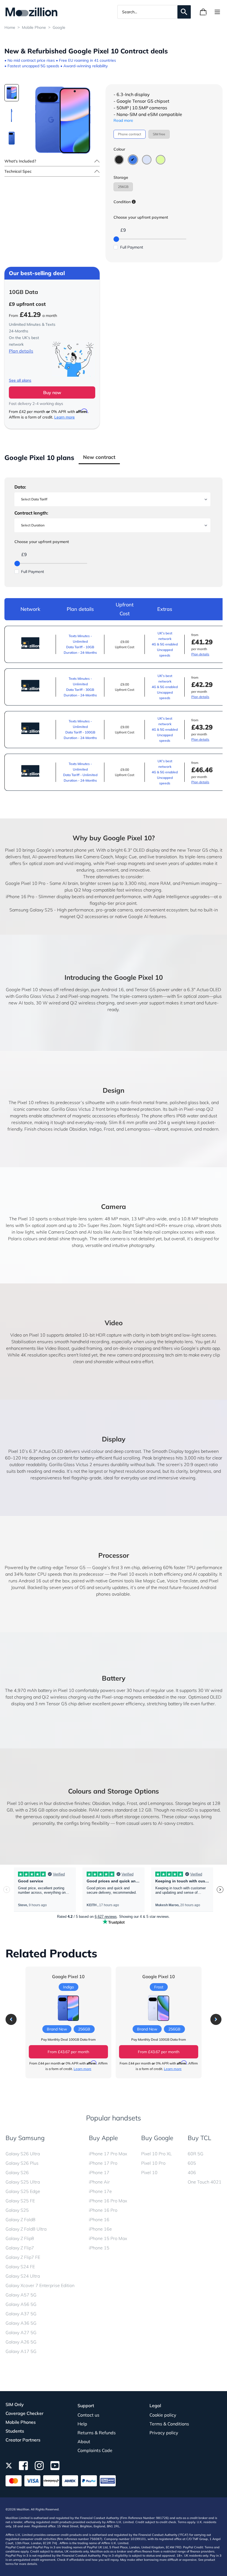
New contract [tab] (99, 457)
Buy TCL (199, 2138)
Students (15, 2431)
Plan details (21, 351)
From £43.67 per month (68, 2052)
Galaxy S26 (17, 2172)
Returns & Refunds (97, 2433)
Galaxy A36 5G (21, 2323)
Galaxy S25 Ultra (23, 2182)
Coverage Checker (24, 2413)
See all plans (20, 380)
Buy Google (157, 2138)
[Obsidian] (119, 160)
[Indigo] (133, 160)
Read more (123, 120)
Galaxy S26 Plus (22, 2163)
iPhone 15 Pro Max (108, 2238)
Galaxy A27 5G (21, 2332)
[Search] (184, 12)
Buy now (52, 392)
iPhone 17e (100, 2191)
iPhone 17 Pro (103, 2163)
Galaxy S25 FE (20, 2201)
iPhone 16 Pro (20, 896)
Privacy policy (164, 2433)
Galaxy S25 (17, 2210)
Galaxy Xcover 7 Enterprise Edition (40, 2285)
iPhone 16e (100, 2229)
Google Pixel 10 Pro (25, 883)
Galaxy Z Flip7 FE (23, 2257)
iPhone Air (99, 2182)
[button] (11, 2019)
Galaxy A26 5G (21, 2342)
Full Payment (132, 247)
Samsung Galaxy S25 (31, 910)
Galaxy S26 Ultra (23, 2154)
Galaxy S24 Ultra (23, 2276)
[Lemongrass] (161, 160)
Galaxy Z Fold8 (20, 2220)
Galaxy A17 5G (21, 2351)
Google (59, 27)
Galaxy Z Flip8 (20, 2238)
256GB (123, 187)
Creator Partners (23, 2440)
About (84, 2441)
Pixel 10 (149, 2172)
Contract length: (31, 513)
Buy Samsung (25, 2138)
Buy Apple (103, 2138)
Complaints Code (95, 2450)
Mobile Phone (34, 27)
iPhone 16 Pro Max (108, 2201)
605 (192, 2163)
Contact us (88, 2415)
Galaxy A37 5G (21, 2314)
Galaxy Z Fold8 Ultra (26, 2229)
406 (192, 2172)
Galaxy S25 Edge (23, 2191)
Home (10, 27)
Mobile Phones (21, 2422)
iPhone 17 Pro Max (108, 2154)
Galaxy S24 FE (20, 2267)
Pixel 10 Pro (153, 2163)
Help (82, 2424)
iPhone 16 (99, 2220)
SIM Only (15, 2404)
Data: (20, 487)
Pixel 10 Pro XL (157, 2154)
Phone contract (130, 134)
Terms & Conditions (169, 2424)
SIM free (159, 134)
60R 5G (196, 2154)
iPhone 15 (99, 2248)
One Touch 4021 (205, 2182)
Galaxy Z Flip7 (20, 2248)
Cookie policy (163, 2415)
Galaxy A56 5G (21, 2304)
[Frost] (147, 160)
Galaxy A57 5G (21, 2295)
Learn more (65, 417)
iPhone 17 (99, 2172)
